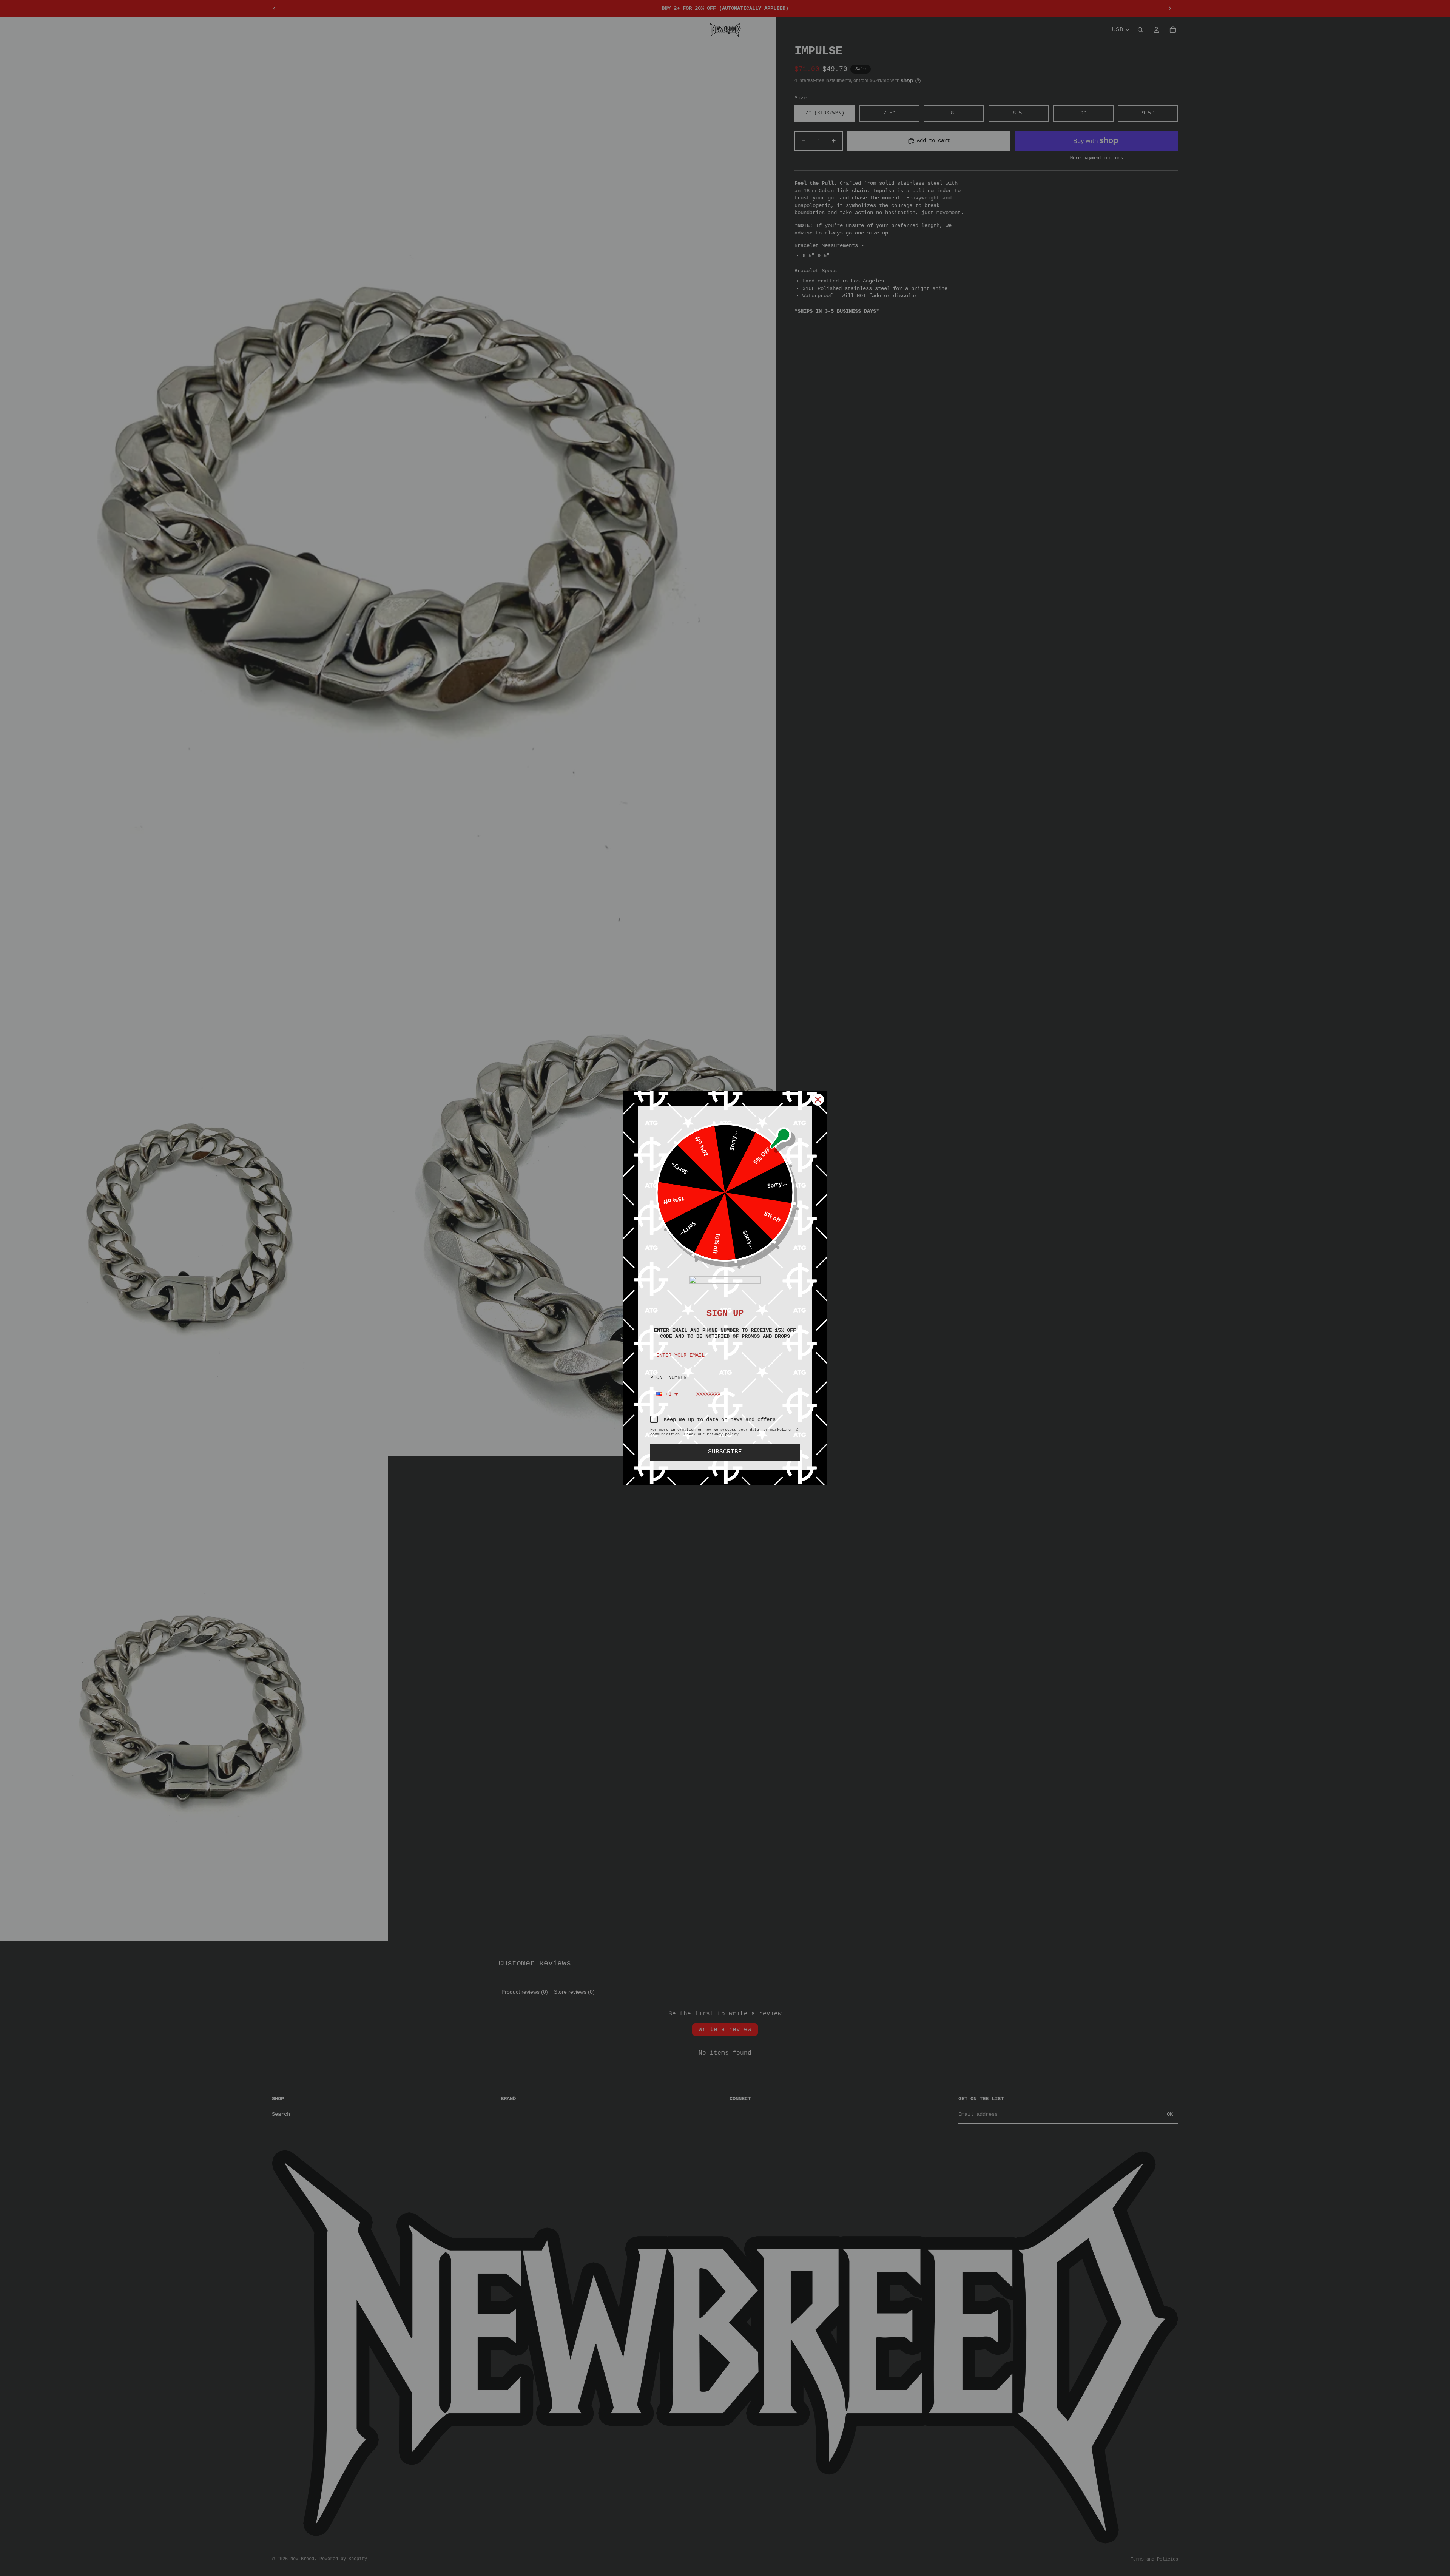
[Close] (818, 1100)
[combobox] (667, 1395)
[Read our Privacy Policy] (797, 1431)
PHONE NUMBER (668, 1377)
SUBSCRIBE (725, 1452)
